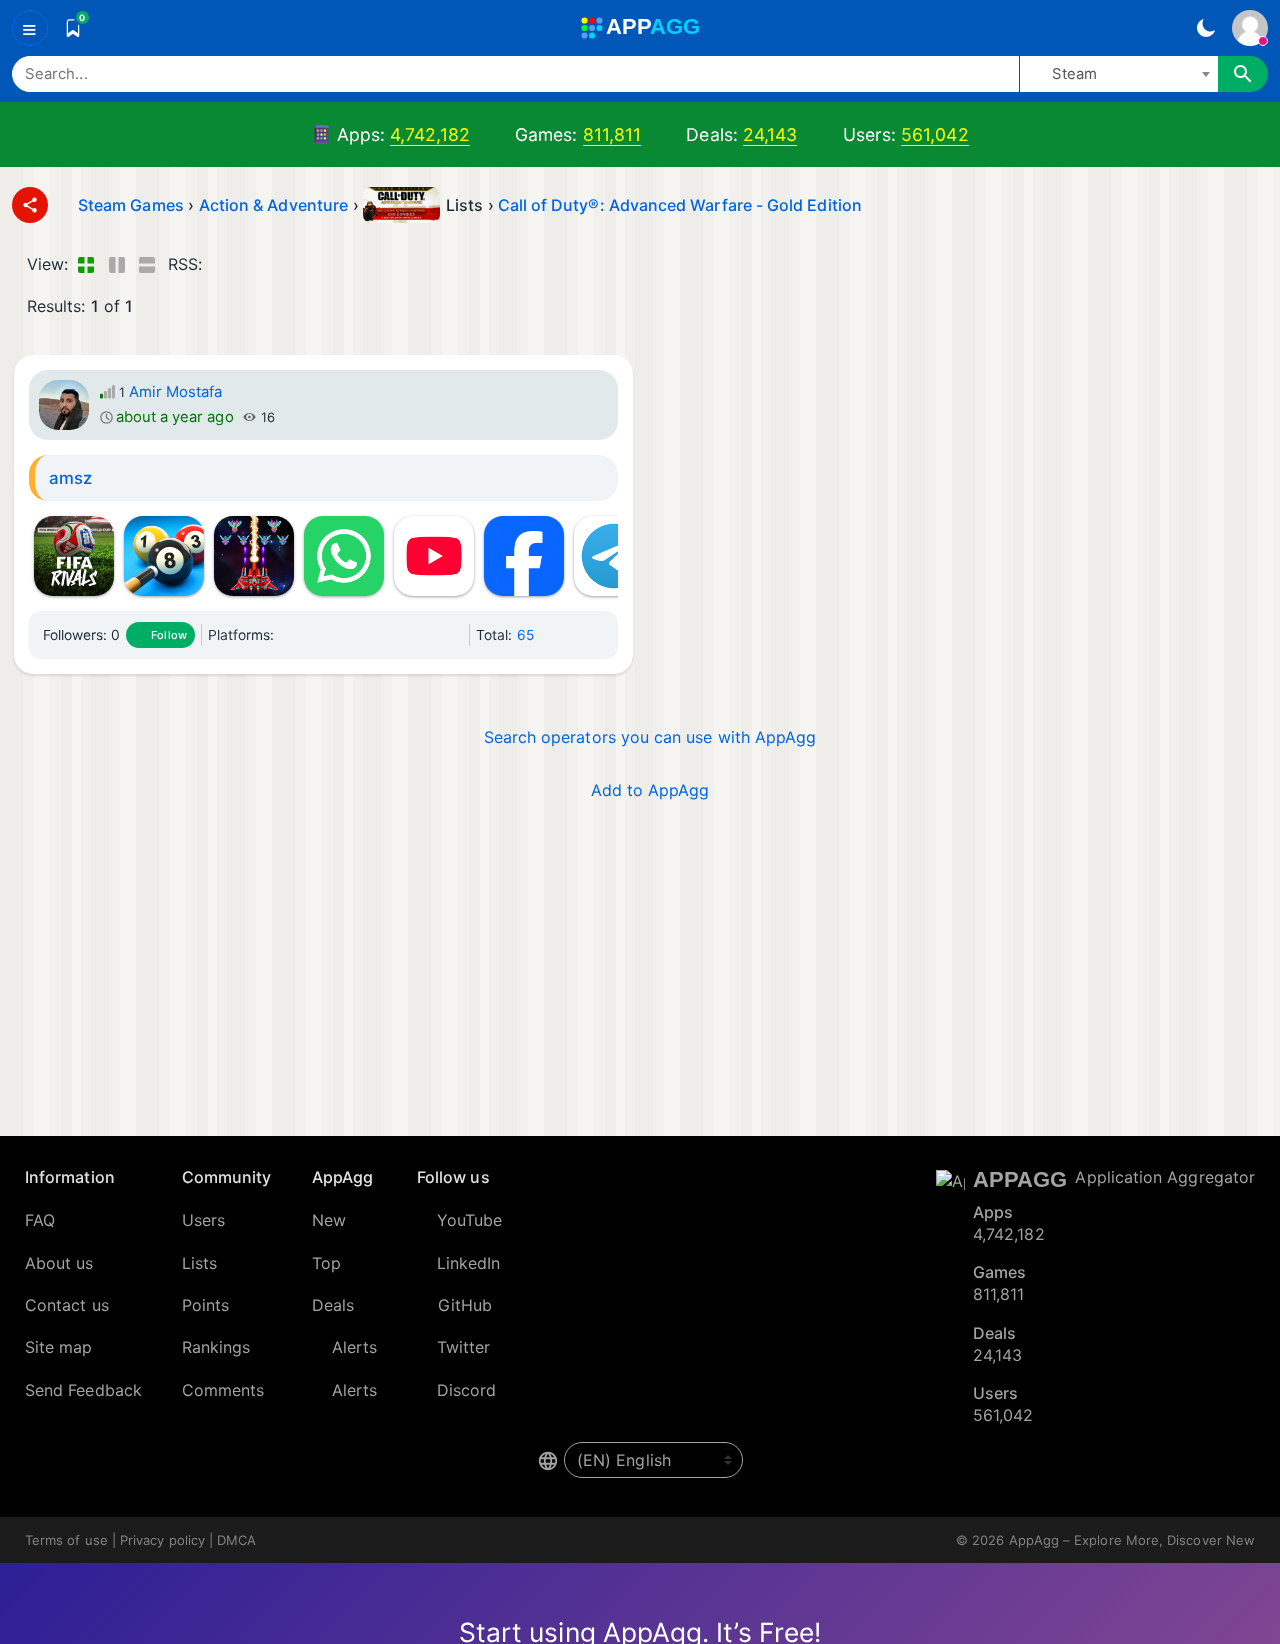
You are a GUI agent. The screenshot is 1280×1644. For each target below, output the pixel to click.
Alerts (354, 1347)
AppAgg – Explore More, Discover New (1132, 1540)
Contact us (67, 1305)
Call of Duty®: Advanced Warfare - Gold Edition (680, 205)
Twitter (464, 1347)
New (329, 1220)
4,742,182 (430, 134)
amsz (70, 478)
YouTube (470, 1220)
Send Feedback (83, 1390)
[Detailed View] (116, 264)
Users (203, 1220)
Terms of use (66, 1540)
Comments (223, 1390)
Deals (333, 1305)
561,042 (935, 134)
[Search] (1243, 74)
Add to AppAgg (650, 790)
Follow (168, 635)
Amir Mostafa (176, 392)
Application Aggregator (1165, 1177)
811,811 (612, 134)
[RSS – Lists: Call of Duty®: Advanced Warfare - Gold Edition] (221, 264)
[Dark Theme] (1205, 28)
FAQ (40, 1220)
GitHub (465, 1305)
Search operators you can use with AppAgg (650, 737)
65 (525, 635)
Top (326, 1263)
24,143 (770, 134)
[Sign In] (1250, 28)
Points (205, 1305)
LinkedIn (469, 1263)
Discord (467, 1390)
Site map (59, 1347)
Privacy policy (162, 1540)
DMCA (236, 1540)
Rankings (216, 1347)
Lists (199, 1263)
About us (59, 1263)
